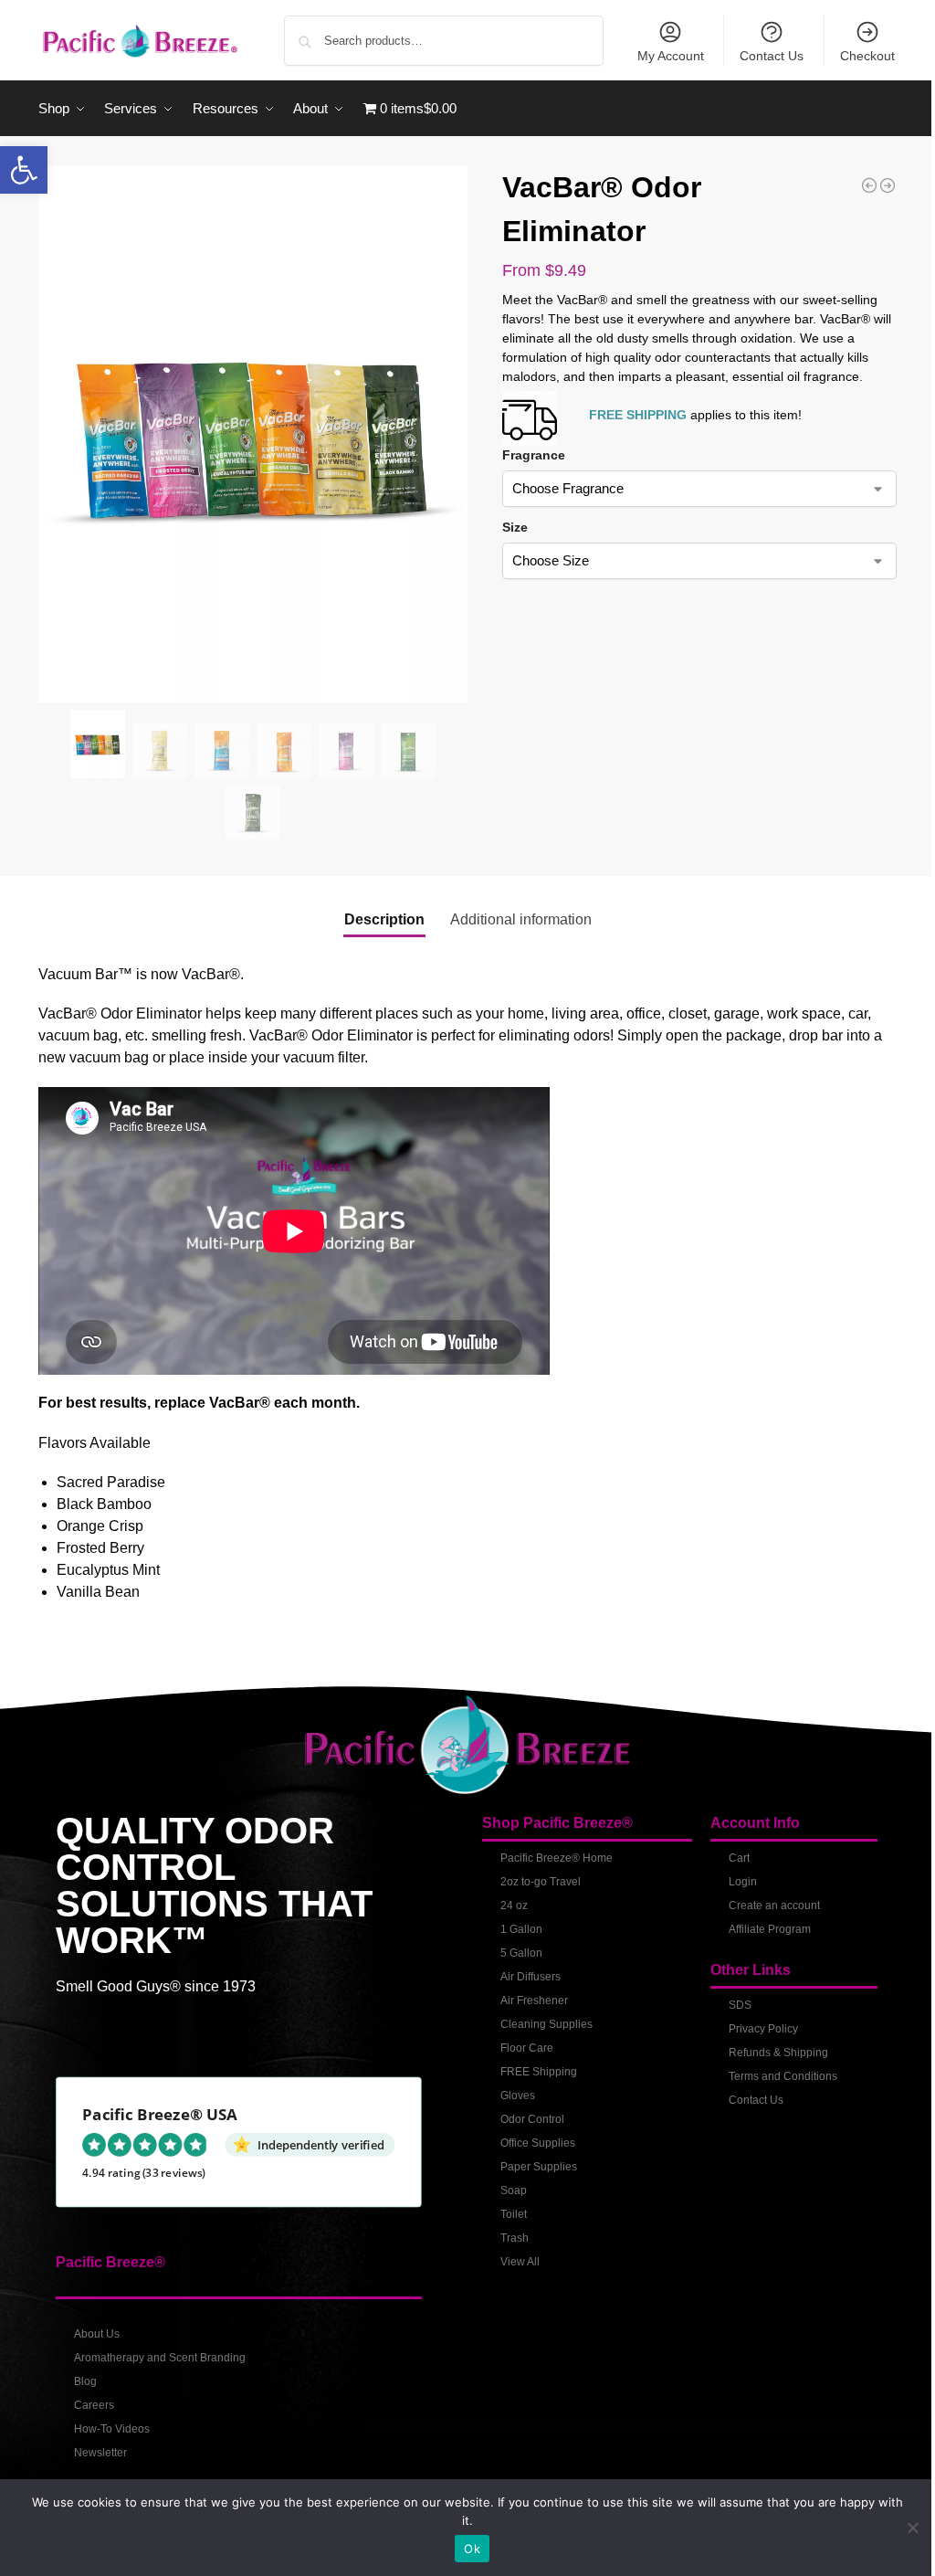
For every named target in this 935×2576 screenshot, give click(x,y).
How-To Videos (112, 2429)
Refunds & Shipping (778, 2053)
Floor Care (527, 2048)
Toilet (514, 2214)
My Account (671, 56)
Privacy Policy (763, 2029)
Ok (472, 2549)
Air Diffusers (531, 1977)
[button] (24, 170)
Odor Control (532, 2119)
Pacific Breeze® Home (557, 1858)
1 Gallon (521, 1929)
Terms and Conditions (783, 2076)
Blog (85, 2381)
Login (743, 1882)
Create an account (774, 1906)
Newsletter (100, 2453)
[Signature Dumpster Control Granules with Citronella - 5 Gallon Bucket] (888, 185)
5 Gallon (521, 1953)
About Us (97, 2334)
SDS (740, 2005)
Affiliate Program (770, 1929)
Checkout (867, 56)
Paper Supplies (539, 2167)
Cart (739, 1858)
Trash (515, 2238)
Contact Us (772, 56)
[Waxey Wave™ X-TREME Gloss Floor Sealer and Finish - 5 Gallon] (869, 185)
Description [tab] (384, 919)
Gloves (518, 2096)
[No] (912, 2528)
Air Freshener (534, 2001)
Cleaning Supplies (546, 2024)
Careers (94, 2405)
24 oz (514, 1906)
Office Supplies (538, 2143)
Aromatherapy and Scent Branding (160, 2358)
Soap (514, 2191)
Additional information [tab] (521, 919)
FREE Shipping (539, 2072)
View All (520, 2262)
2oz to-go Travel (541, 1882)
